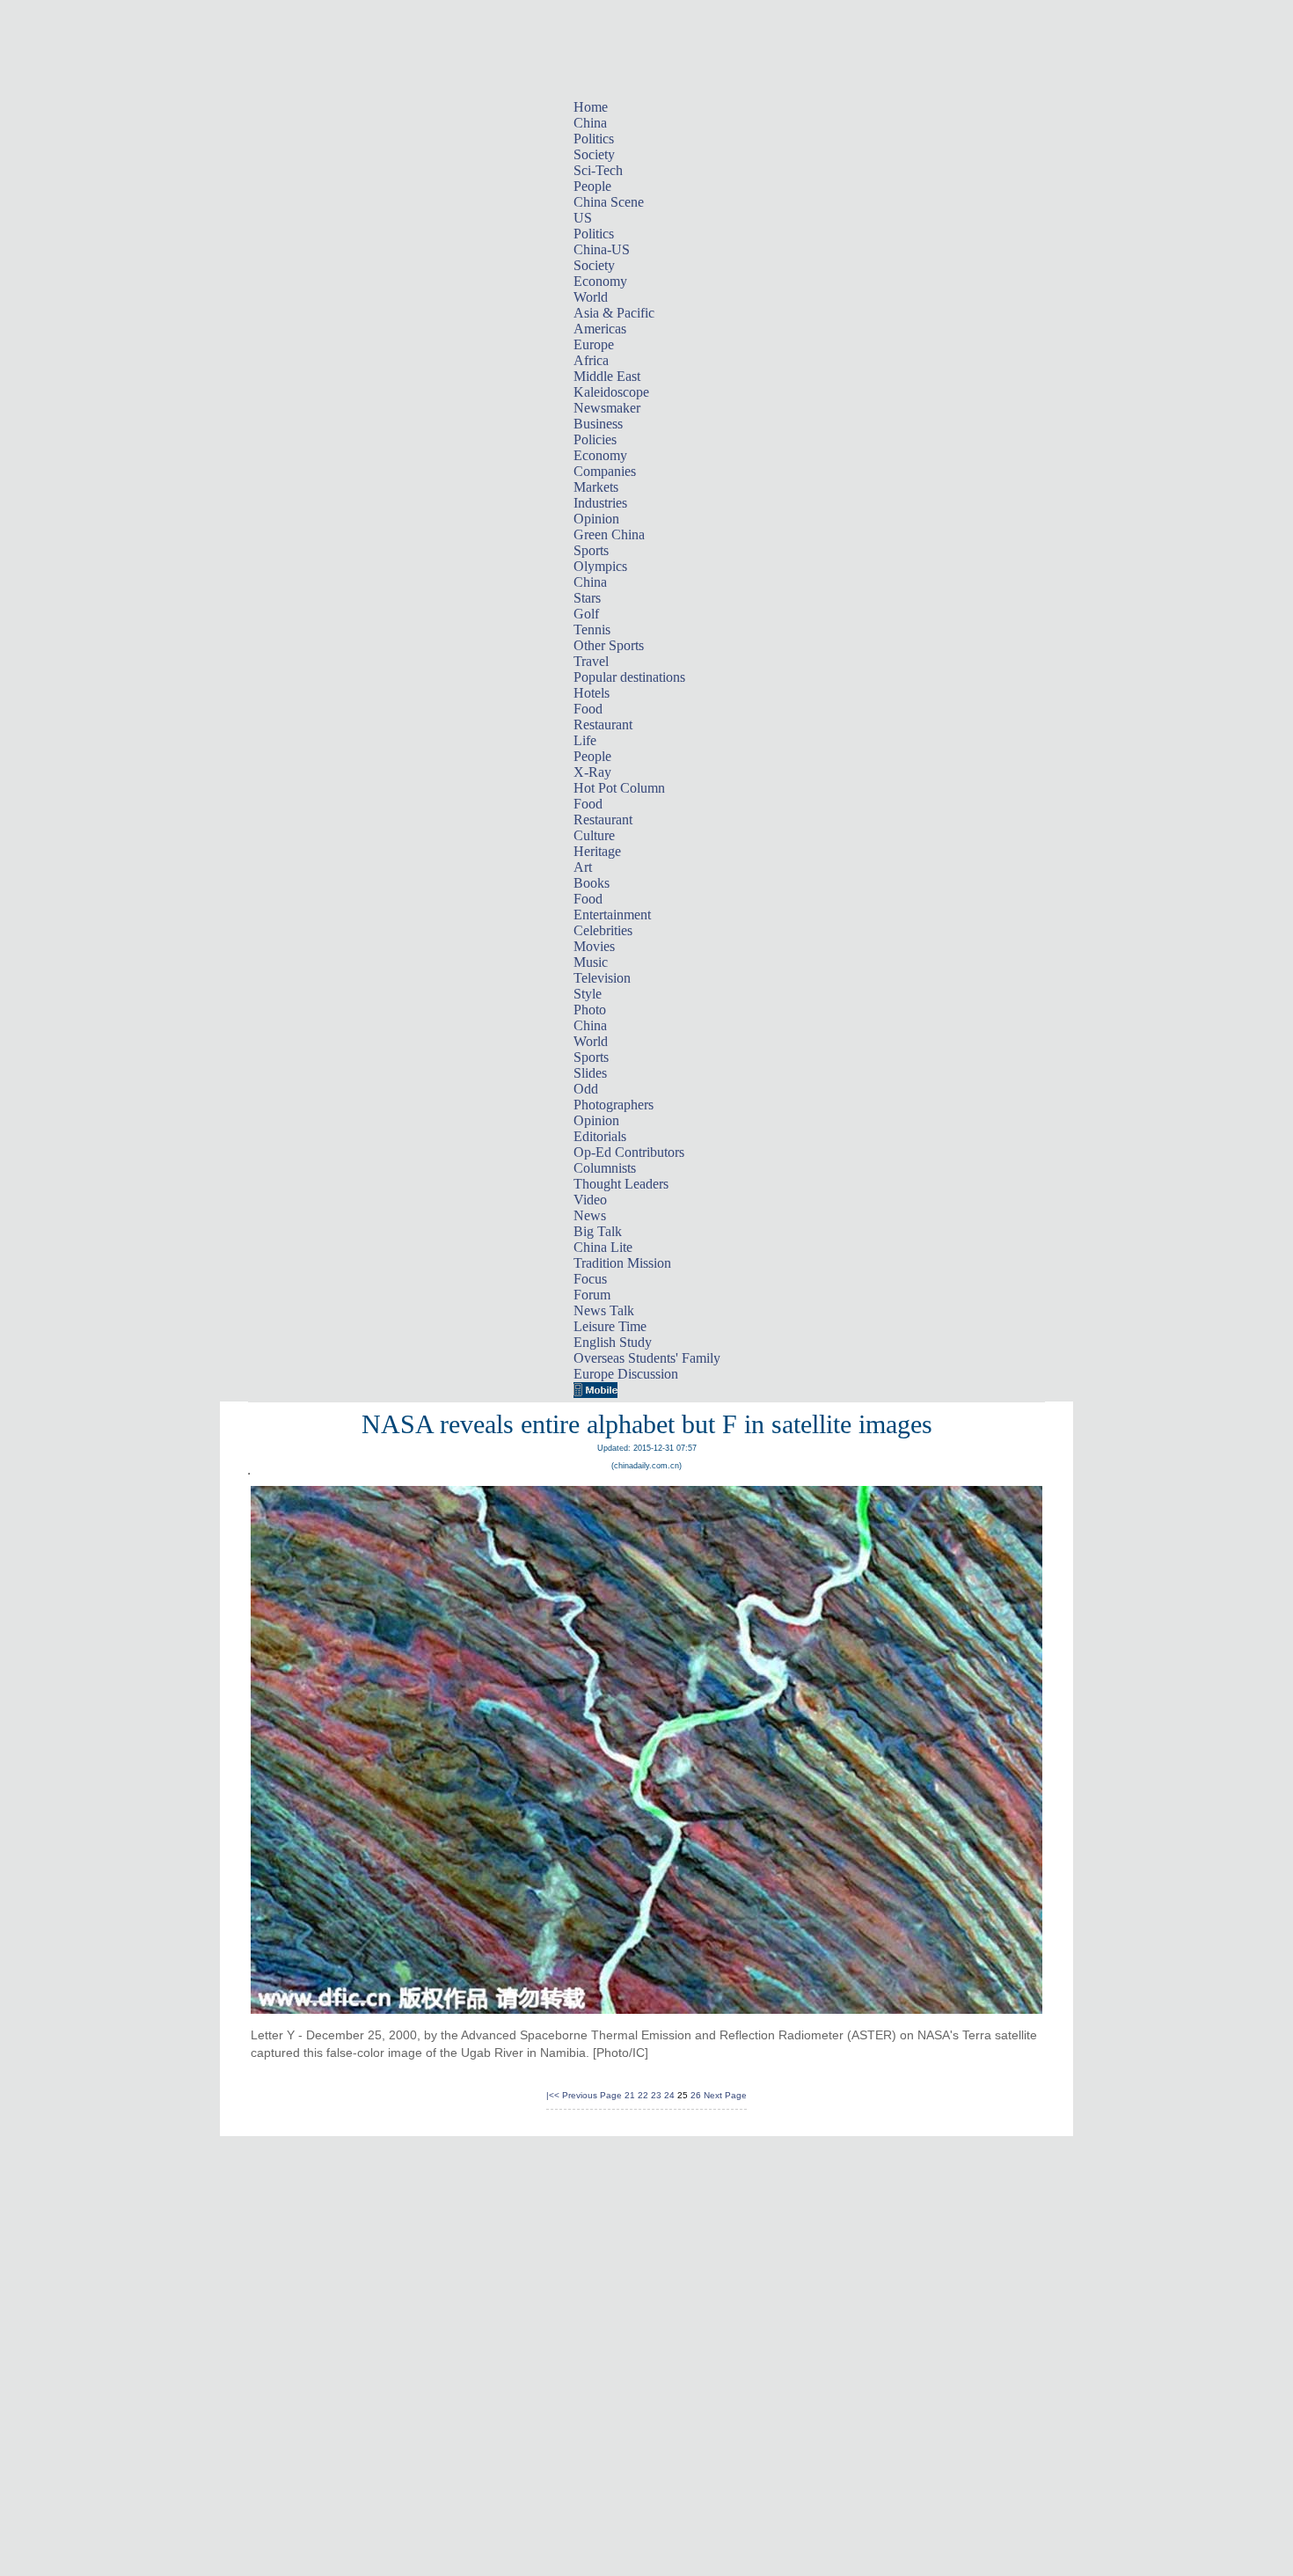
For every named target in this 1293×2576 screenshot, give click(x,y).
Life (585, 740)
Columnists (605, 1168)
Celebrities (603, 930)
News (590, 1215)
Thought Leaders (621, 1184)
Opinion (596, 519)
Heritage (597, 851)
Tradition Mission (622, 1263)
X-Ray (592, 772)
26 (696, 2095)
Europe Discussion (626, 1374)
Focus (590, 1279)
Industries (600, 503)
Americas (600, 329)
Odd (586, 1089)
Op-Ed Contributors (629, 1152)
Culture (594, 835)
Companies (605, 471)
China (590, 123)
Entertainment (612, 915)
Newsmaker (607, 408)
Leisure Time (610, 1326)
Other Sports (609, 645)
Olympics (600, 566)
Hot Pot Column (619, 788)
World (591, 297)
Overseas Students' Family (647, 1358)
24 (669, 2095)
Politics (594, 139)
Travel (591, 661)
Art (583, 867)
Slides (590, 1073)
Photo (590, 1010)
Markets (596, 487)
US (583, 218)
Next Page (725, 2095)
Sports (591, 550)
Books (592, 883)
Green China (609, 534)
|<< (553, 2095)
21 (630, 2095)
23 (656, 2095)
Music (591, 962)
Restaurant (603, 724)
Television (602, 978)
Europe (594, 344)
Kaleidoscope (611, 392)
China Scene (609, 202)
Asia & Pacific (614, 313)
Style (588, 994)
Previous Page (592, 2095)
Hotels (592, 693)
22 (643, 2095)
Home (591, 107)
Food (588, 709)
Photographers (614, 1105)
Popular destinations (629, 677)
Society (594, 154)
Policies (595, 439)
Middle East (607, 376)
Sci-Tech (598, 170)
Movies (594, 946)
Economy (600, 281)
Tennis (592, 629)
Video (590, 1200)
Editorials (600, 1136)
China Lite (603, 1247)
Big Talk (598, 1231)
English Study (613, 1342)
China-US (602, 249)
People (592, 186)
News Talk (604, 1310)
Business (598, 424)
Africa (591, 360)
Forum (592, 1295)
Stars (587, 598)
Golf (586, 614)
